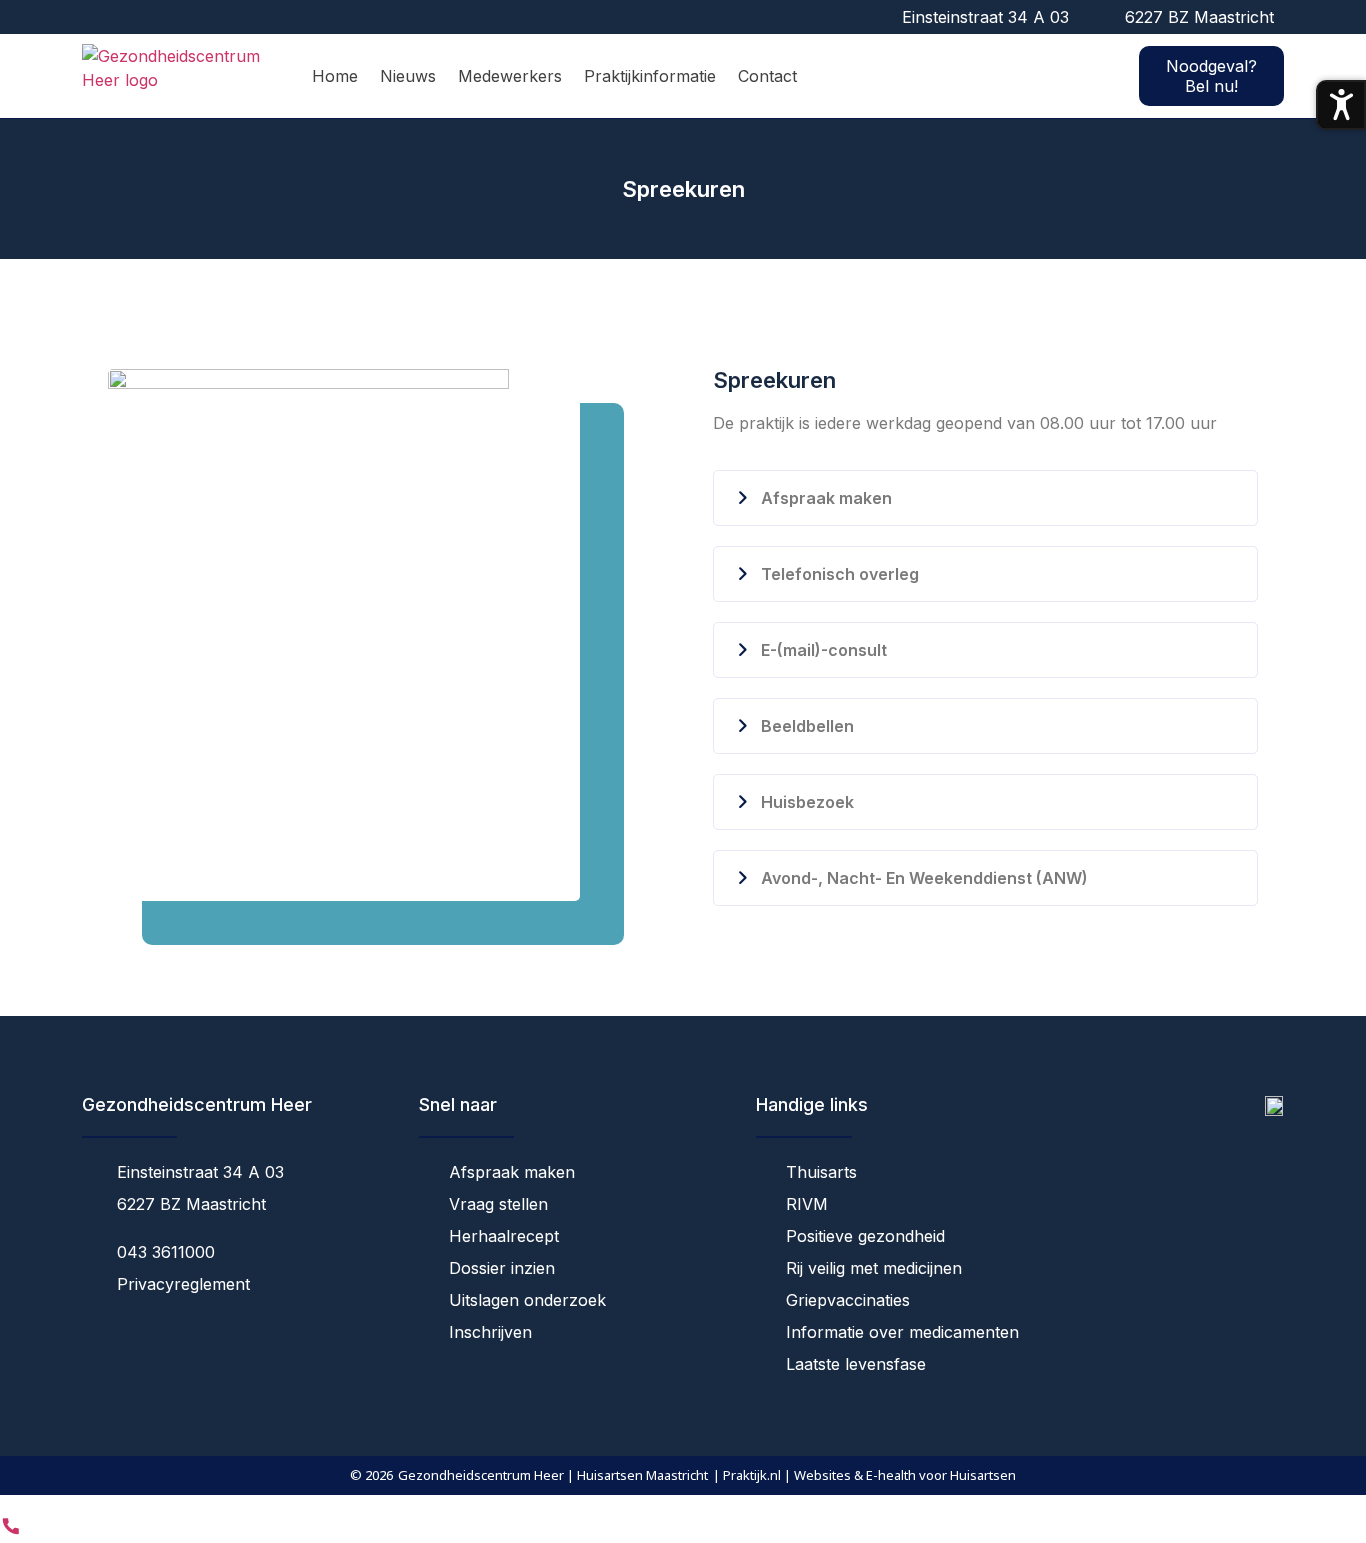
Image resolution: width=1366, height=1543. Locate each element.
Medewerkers (510, 76)
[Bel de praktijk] (11, 1531)
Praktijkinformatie (650, 76)
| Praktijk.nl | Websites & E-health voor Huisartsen (864, 1475)
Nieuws (408, 76)
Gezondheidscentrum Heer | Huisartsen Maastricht (553, 1475)
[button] (985, 498)
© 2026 (371, 1475)
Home (335, 76)
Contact (767, 76)
